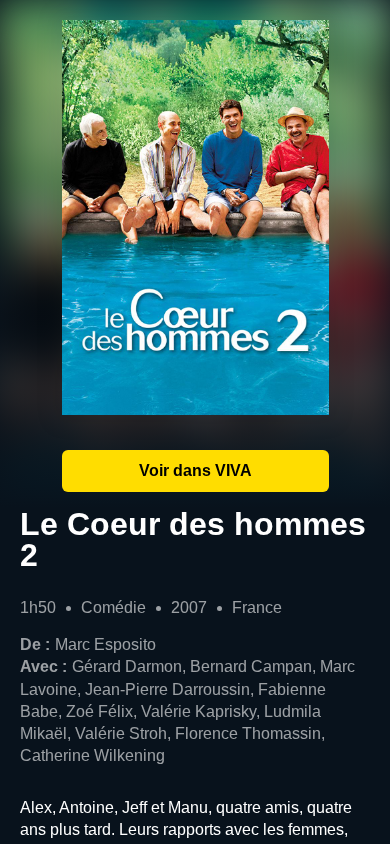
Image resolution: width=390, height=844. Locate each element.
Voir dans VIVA (195, 470)
